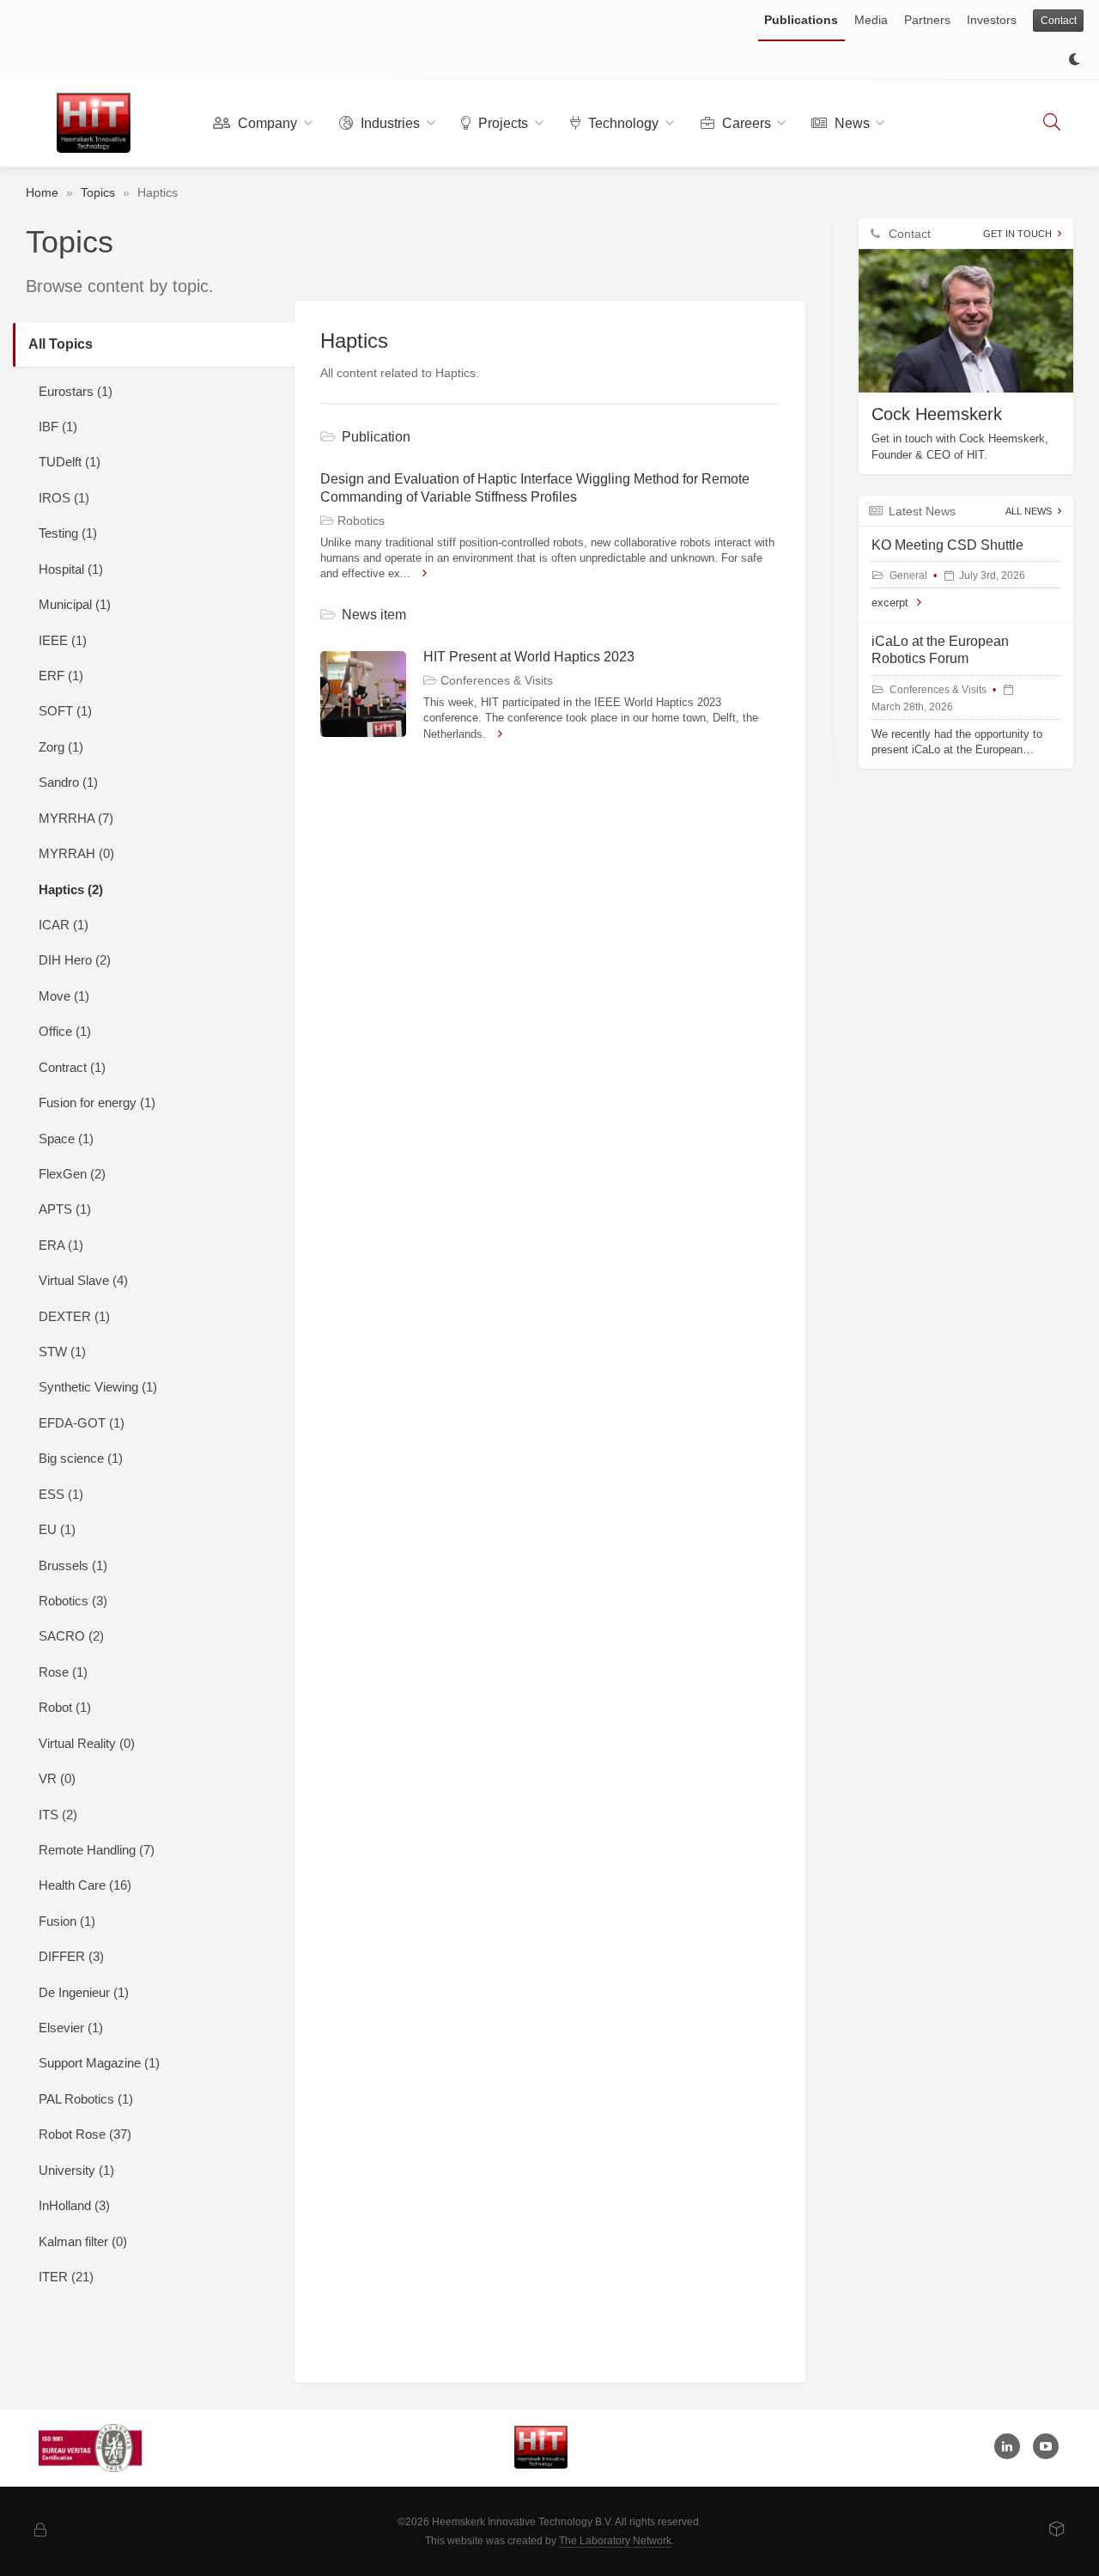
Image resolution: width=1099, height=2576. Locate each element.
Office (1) (65, 1031)
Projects (501, 123)
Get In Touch (1017, 234)
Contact (1059, 21)
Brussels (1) (73, 1565)
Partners (927, 20)
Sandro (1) (68, 782)
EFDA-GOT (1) (82, 1423)
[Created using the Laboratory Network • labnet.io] (1057, 2530)
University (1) (76, 2170)
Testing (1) (68, 533)
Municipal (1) (75, 604)
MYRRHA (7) (76, 818)
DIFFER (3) (71, 1956)
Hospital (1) (71, 569)
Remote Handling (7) (97, 1850)
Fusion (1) (67, 1921)
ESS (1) (61, 1494)
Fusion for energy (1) (97, 1102)
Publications (801, 20)
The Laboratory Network (615, 2541)
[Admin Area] (40, 2531)
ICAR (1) (64, 925)
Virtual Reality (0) (87, 1743)
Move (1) (64, 996)
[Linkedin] (1007, 2446)
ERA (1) (61, 1245)
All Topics (61, 344)
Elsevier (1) (71, 2028)
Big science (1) (81, 1458)
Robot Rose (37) (85, 2134)
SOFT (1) (65, 711)
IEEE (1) (63, 640)
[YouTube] (1046, 2446)
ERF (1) (61, 676)
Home (42, 192)
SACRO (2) (71, 1636)
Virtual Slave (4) (83, 1280)
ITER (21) (66, 2277)
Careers (745, 123)
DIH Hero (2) (75, 960)
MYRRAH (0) (76, 853)
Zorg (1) (61, 747)
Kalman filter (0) (83, 2241)
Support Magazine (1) (99, 2063)
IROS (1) (64, 498)
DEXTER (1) (74, 1316)
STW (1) (62, 1352)
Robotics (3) (73, 1601)
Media (871, 20)
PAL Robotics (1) (86, 2099)
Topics (98, 192)
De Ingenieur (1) (84, 1992)
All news (1029, 511)
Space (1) (66, 1139)
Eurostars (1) (76, 391)
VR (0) (57, 1778)
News (850, 123)
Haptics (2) (71, 889)
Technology (622, 123)
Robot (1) (65, 1707)
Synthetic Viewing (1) (98, 1387)
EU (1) (57, 1529)
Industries (389, 123)
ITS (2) (58, 1815)
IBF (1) (58, 426)
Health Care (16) (85, 1885)
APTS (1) (65, 1209)
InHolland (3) (74, 2205)
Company (266, 123)
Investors (992, 20)
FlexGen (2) (72, 1174)
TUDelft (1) (70, 462)
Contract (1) (72, 1067)
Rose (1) (63, 1672)
